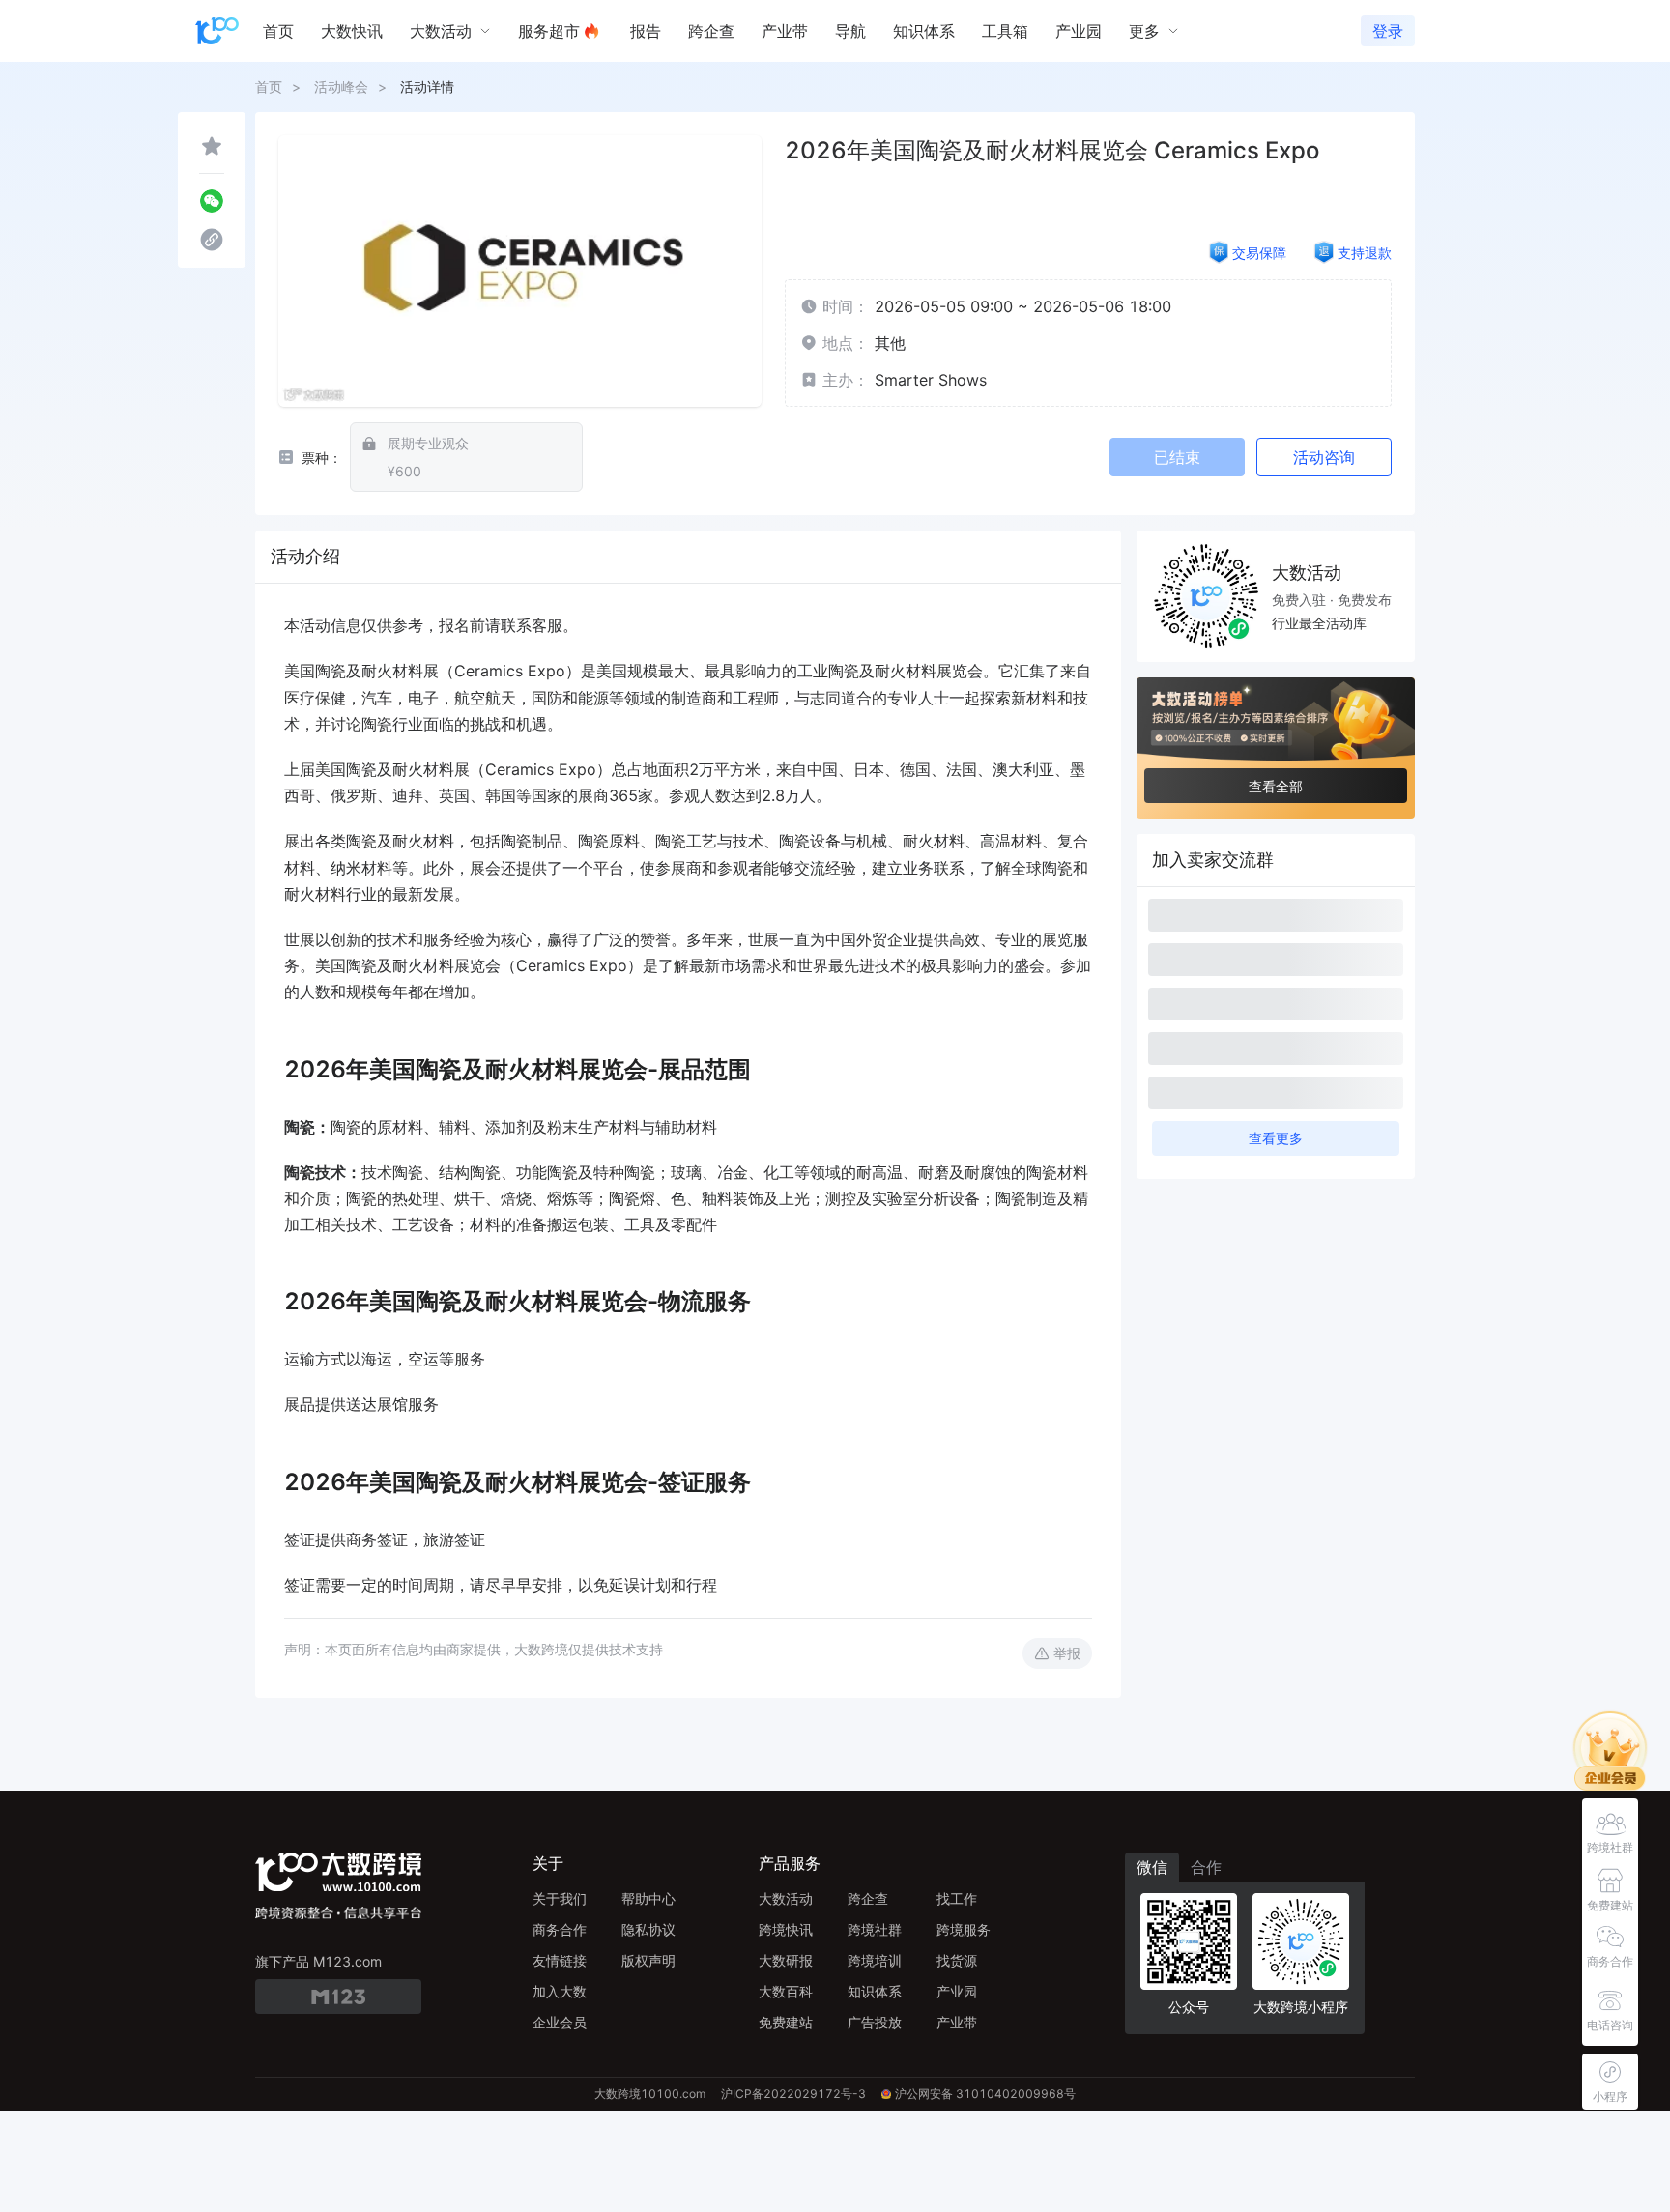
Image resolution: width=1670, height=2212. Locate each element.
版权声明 (648, 1960)
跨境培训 (875, 1960)
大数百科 (786, 1991)
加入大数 (560, 1991)
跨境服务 (964, 1929)
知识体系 (875, 1991)
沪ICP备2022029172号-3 (793, 2094)
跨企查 (868, 1898)
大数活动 (786, 1898)
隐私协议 (648, 1929)
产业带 (957, 2022)
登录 (1388, 31)
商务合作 (560, 1929)
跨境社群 (875, 1929)
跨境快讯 (786, 1929)
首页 (269, 86)
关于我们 (560, 1898)
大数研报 (786, 1960)
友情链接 (560, 1960)
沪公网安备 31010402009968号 (985, 2094)
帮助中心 (648, 1898)
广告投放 (875, 2022)
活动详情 (427, 86)
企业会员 (560, 2022)
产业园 (957, 1991)
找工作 (957, 1898)
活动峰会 (341, 86)
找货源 (957, 1960)
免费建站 (786, 2022)
